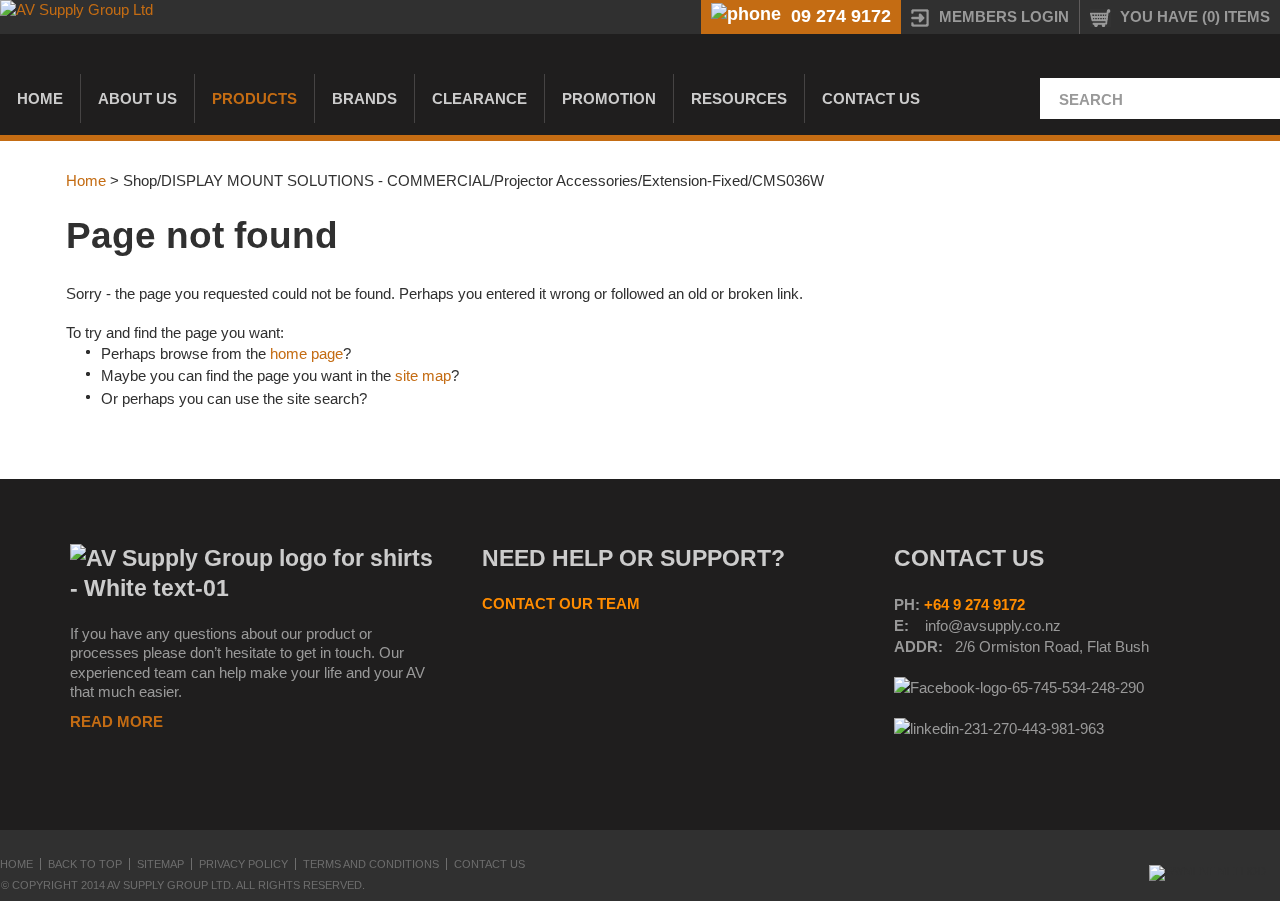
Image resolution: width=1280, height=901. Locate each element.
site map (423, 375)
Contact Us (871, 98)
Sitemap (160, 864)
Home (40, 98)
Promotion (609, 98)
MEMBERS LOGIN (1004, 16)
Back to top (85, 864)
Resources (739, 98)
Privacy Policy (243, 864)
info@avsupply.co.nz (993, 625)
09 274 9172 (841, 16)
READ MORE (116, 721)
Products (254, 98)
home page (306, 353)
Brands (364, 98)
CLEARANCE (479, 98)
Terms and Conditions (371, 864)
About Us (137, 98)
